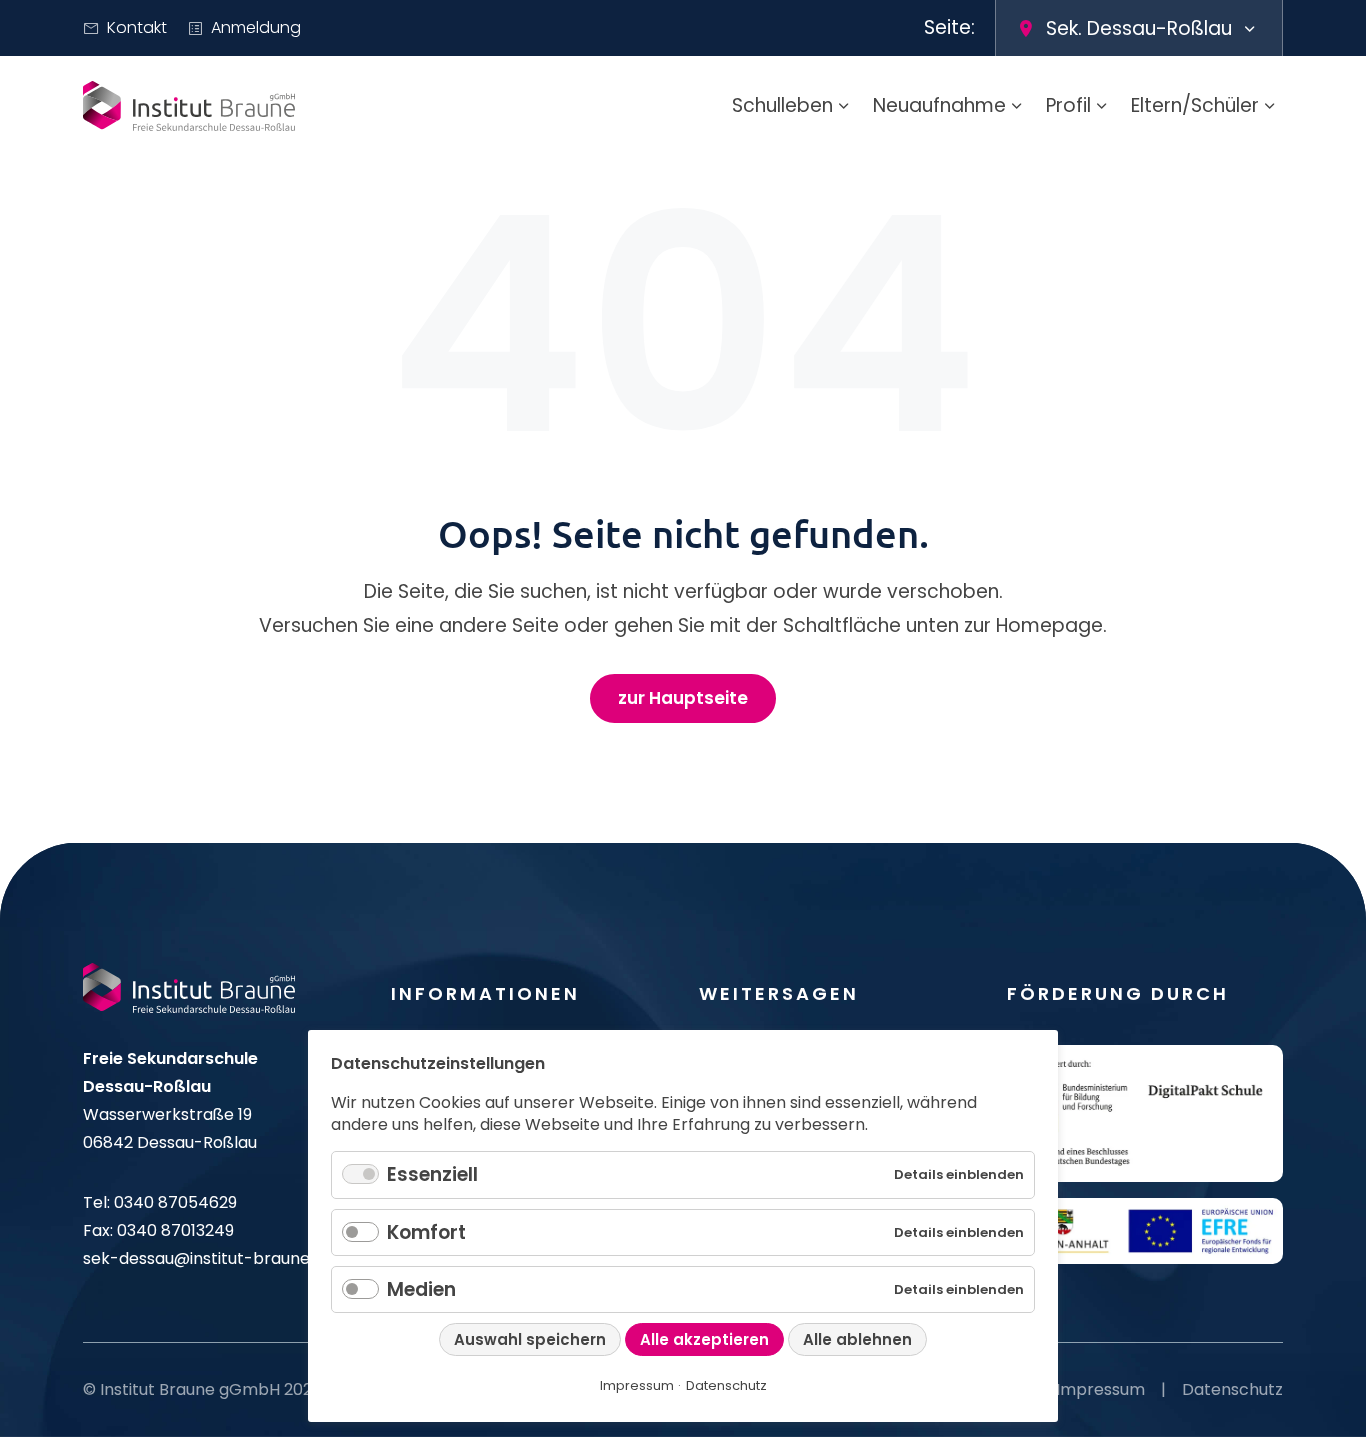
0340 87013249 (175, 1230)
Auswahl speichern (530, 1339)
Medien (421, 1289)
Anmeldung (256, 27)
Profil (1068, 105)
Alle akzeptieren (704, 1339)
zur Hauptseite (683, 698)
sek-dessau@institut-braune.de (208, 1258)
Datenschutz (1232, 1389)
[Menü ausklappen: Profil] (1102, 106)
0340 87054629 (175, 1202)
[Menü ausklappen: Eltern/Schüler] (1270, 106)
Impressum (1100, 1389)
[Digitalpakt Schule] (1145, 1114)
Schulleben (782, 105)
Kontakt (137, 27)
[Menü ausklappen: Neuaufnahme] (1017, 106)
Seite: (949, 27)
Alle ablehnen (857, 1339)
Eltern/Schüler (1195, 105)
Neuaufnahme (939, 105)
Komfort (426, 1232)
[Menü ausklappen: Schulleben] (844, 106)
